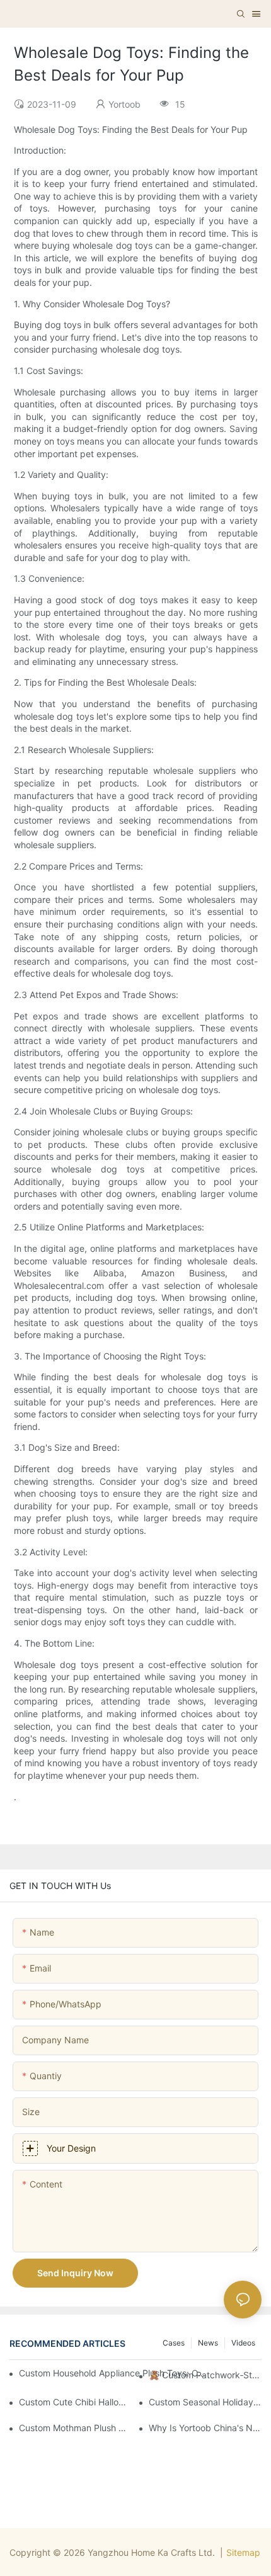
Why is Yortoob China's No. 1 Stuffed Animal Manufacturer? (205, 2428)
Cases (174, 2343)
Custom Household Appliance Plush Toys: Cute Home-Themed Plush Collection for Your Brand (113, 2373)
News (208, 2343)
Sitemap (243, 2552)
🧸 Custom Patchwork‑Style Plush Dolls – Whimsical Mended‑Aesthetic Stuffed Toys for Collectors (205, 2375)
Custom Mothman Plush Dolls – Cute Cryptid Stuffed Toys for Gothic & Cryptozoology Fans (75, 2428)
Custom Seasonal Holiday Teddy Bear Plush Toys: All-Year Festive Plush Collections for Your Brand (205, 2402)
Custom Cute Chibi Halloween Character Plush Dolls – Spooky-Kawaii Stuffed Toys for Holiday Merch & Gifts (75, 2402)
